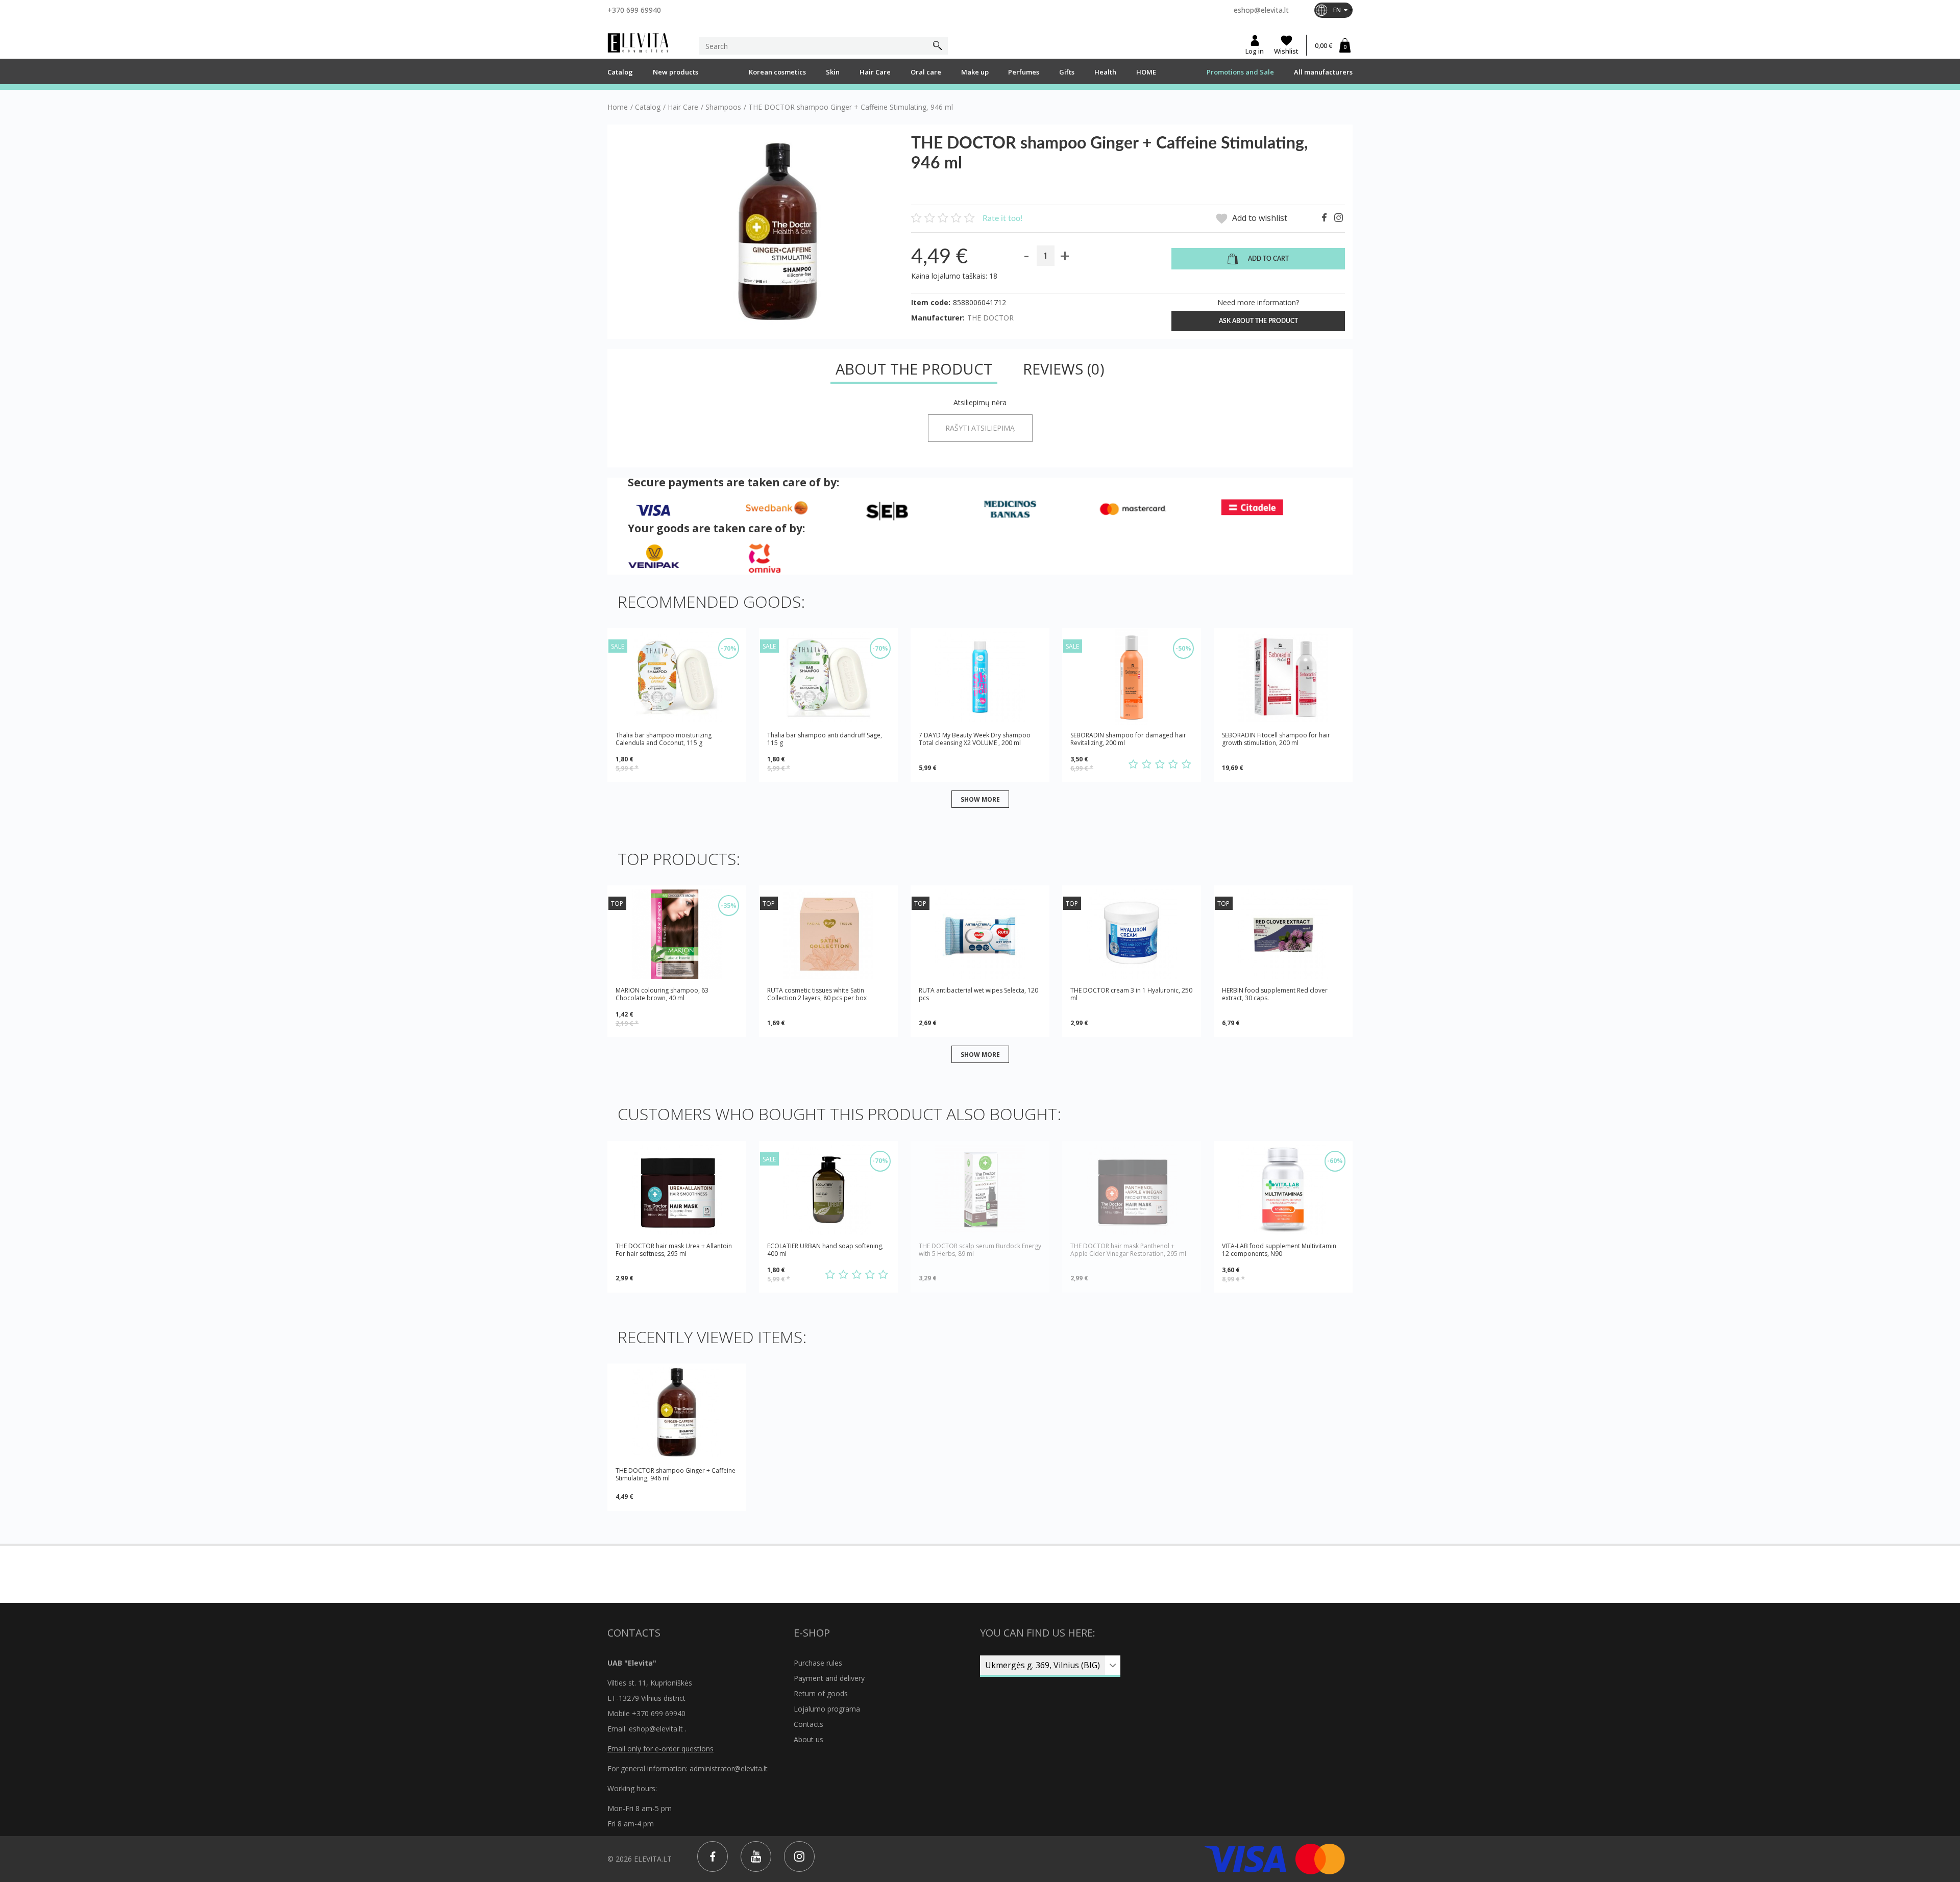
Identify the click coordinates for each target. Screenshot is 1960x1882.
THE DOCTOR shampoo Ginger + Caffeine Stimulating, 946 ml (676, 1474)
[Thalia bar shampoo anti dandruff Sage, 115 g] (828, 677)
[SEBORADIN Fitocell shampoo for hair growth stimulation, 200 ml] (1283, 677)
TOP (617, 903)
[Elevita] (638, 43)
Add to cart (1268, 259)
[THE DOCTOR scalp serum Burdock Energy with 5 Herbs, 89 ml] (980, 1190)
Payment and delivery (829, 1678)
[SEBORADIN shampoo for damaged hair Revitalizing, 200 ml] (1132, 677)
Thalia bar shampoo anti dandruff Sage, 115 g (825, 739)
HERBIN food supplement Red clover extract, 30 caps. (1275, 994)
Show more (980, 799)
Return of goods (821, 1693)
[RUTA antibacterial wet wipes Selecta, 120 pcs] (980, 934)
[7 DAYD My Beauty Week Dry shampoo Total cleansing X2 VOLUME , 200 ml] (980, 677)
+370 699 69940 (634, 10)
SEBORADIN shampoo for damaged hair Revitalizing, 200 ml (1128, 739)
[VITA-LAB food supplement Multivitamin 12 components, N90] (1283, 1190)
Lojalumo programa (827, 1709)
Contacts (808, 1724)
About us (808, 1739)
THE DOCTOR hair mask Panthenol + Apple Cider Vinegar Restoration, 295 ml (1128, 1250)
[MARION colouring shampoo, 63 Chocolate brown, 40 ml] (677, 934)
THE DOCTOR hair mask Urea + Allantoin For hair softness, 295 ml (674, 1250)
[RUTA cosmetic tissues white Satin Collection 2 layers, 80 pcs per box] (828, 934)
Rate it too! (1002, 218)
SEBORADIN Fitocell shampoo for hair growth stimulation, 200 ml (1276, 739)
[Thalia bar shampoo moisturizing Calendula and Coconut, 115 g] (677, 677)
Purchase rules (818, 1663)
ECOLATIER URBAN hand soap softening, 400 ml (825, 1250)
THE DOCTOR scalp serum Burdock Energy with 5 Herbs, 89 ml (980, 1250)
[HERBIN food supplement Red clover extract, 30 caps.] (1283, 934)
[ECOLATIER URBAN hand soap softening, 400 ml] (828, 1190)
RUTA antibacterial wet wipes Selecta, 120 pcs (978, 994)
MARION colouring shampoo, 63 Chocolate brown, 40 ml (662, 994)
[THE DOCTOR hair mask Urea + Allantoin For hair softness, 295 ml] (677, 1190)
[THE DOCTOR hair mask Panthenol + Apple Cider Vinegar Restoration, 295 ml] (1132, 1190)
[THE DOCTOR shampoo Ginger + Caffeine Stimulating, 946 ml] (677, 1412)
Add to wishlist (1259, 218)
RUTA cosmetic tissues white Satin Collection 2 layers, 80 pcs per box (817, 994)
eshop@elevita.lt (1261, 10)
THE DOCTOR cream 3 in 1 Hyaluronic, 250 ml (1131, 994)
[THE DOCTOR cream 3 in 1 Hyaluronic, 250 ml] (1132, 934)
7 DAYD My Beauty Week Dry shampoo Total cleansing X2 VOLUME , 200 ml (975, 739)
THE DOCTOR (990, 318)
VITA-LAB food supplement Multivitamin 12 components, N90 (1279, 1250)
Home (618, 107)
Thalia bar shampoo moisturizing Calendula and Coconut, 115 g (664, 739)
